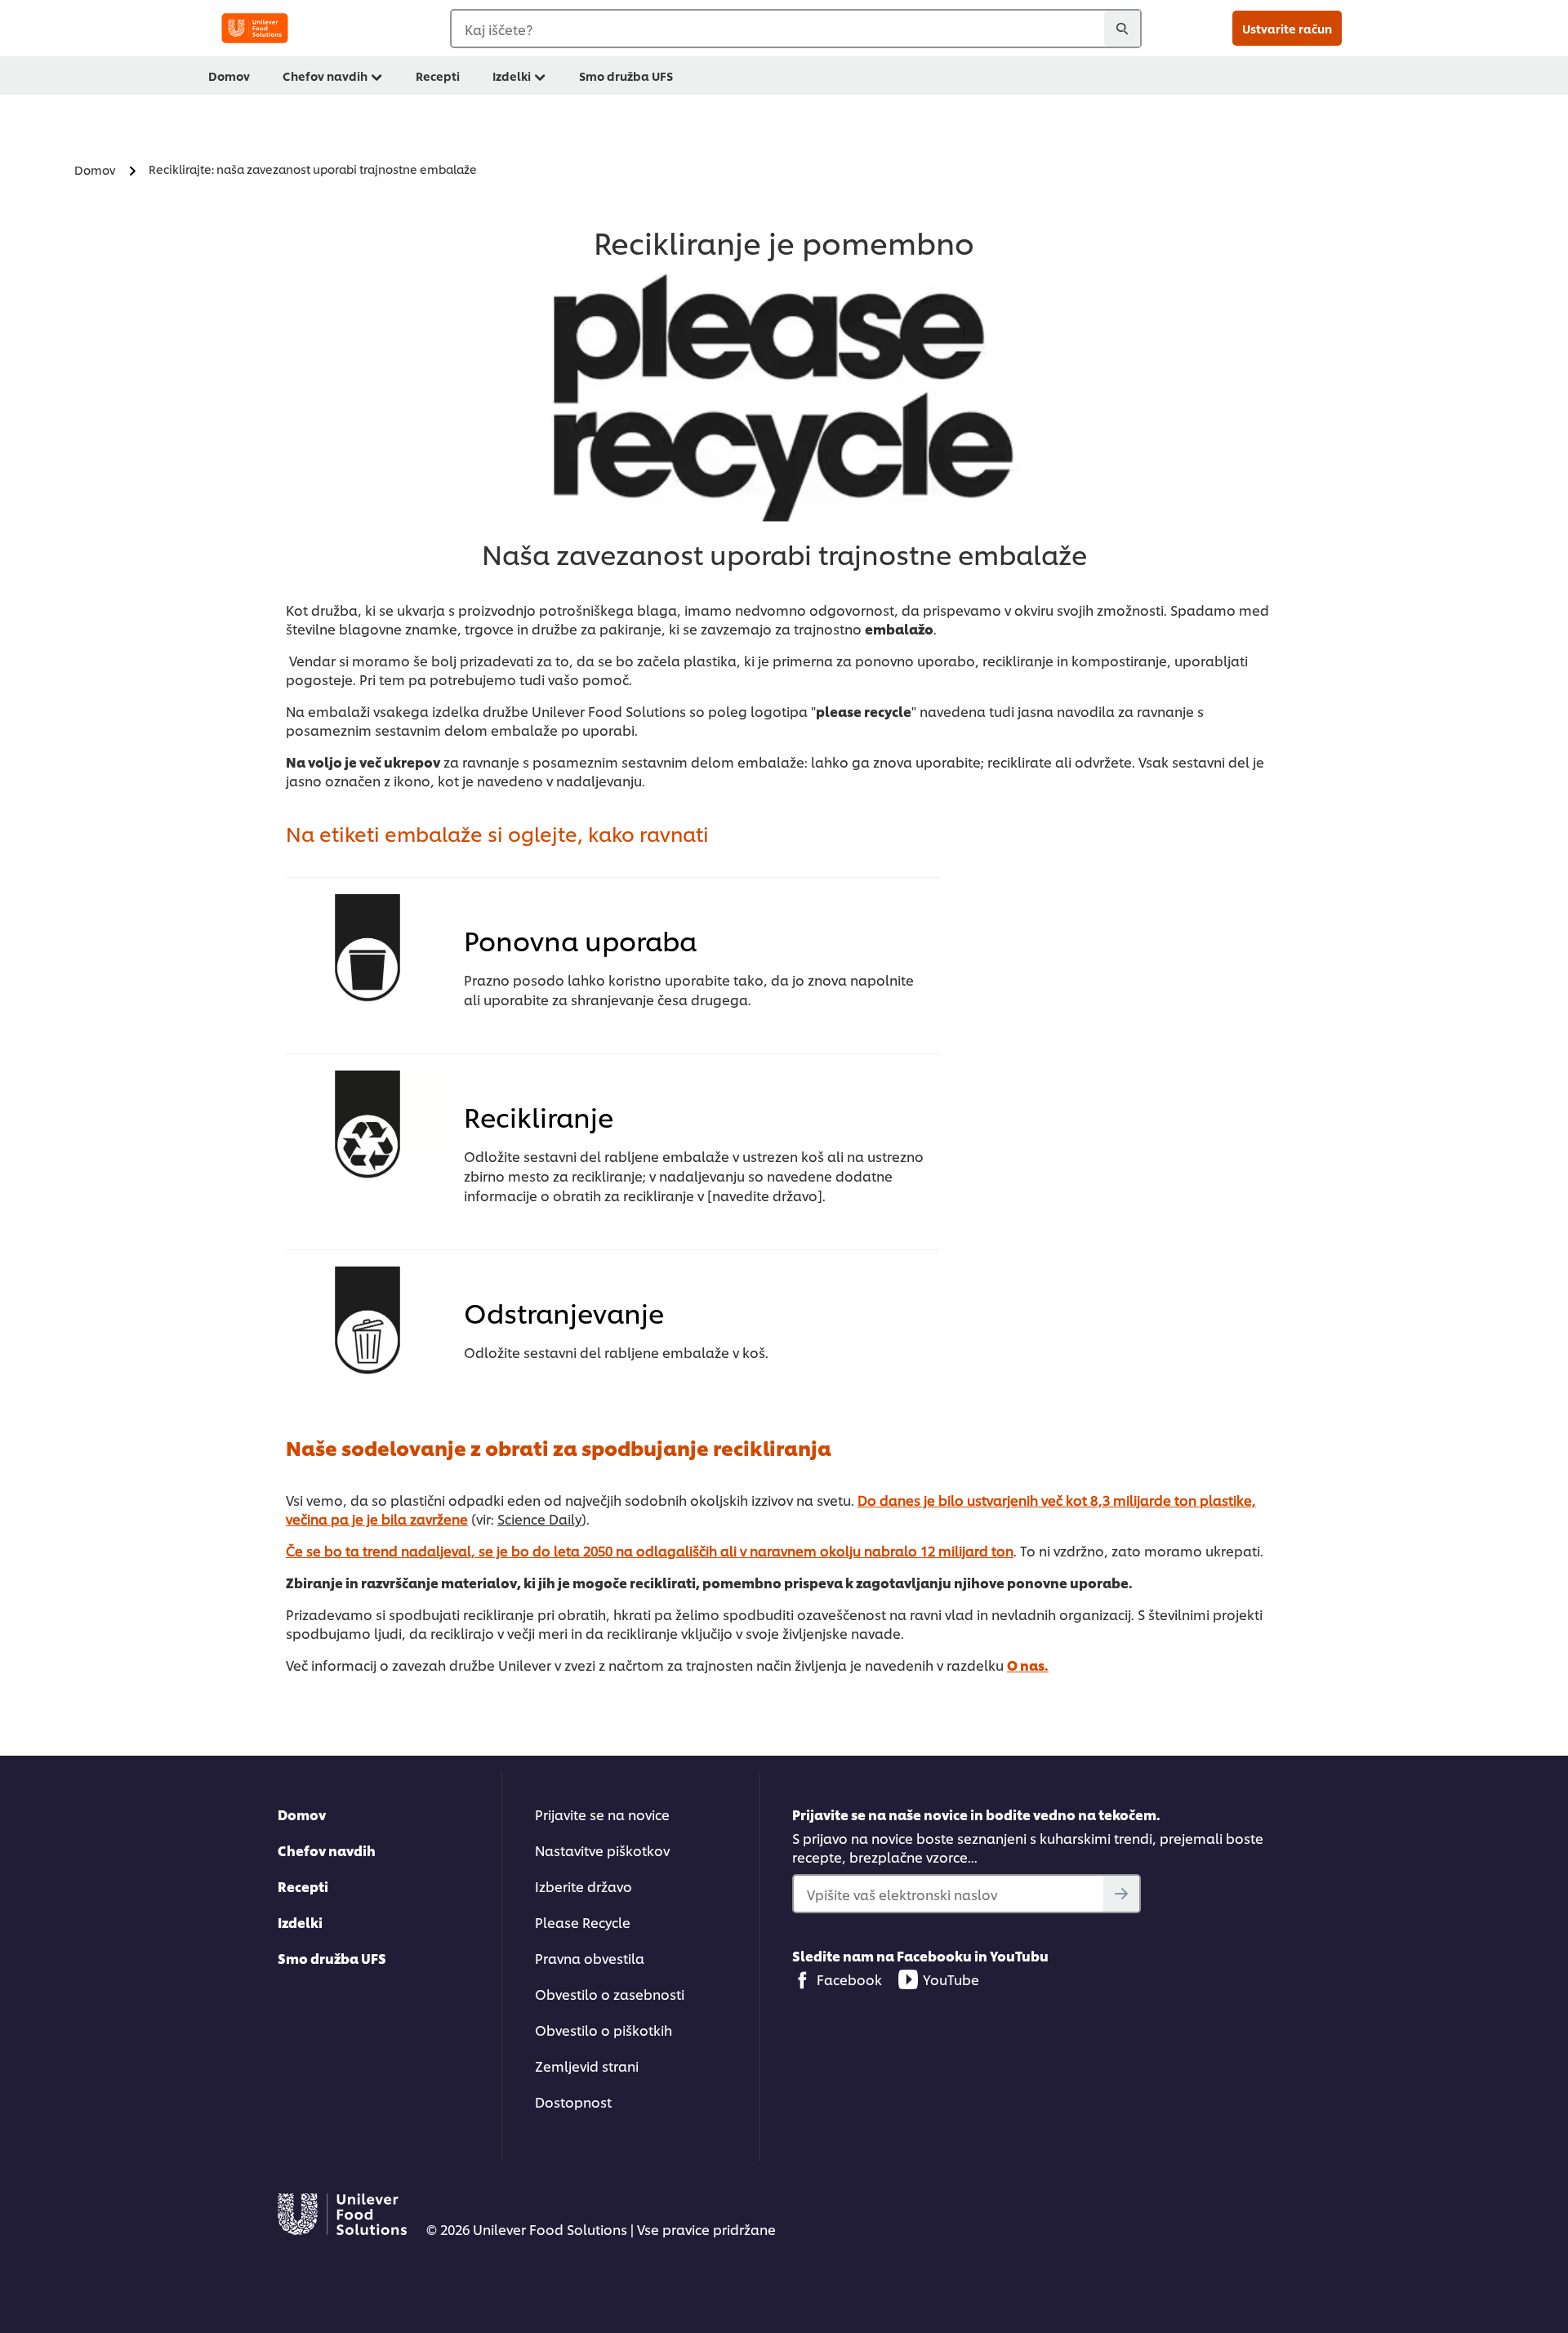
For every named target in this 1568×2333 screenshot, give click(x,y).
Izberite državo (584, 1886)
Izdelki (512, 76)
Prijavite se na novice (602, 1814)
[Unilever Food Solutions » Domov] (255, 28)
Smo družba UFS (626, 76)
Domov (229, 76)
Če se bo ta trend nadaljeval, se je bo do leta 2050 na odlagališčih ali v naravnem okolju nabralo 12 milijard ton (650, 1550)
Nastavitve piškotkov (602, 1850)
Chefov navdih (325, 76)
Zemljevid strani (587, 2066)
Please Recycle (583, 1922)
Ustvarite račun (1287, 28)
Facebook (849, 1979)
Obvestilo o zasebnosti (610, 1994)
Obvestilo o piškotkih (604, 2030)
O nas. (1028, 1665)
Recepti (438, 76)
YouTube (951, 1979)
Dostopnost (573, 2101)
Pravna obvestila (590, 1958)
